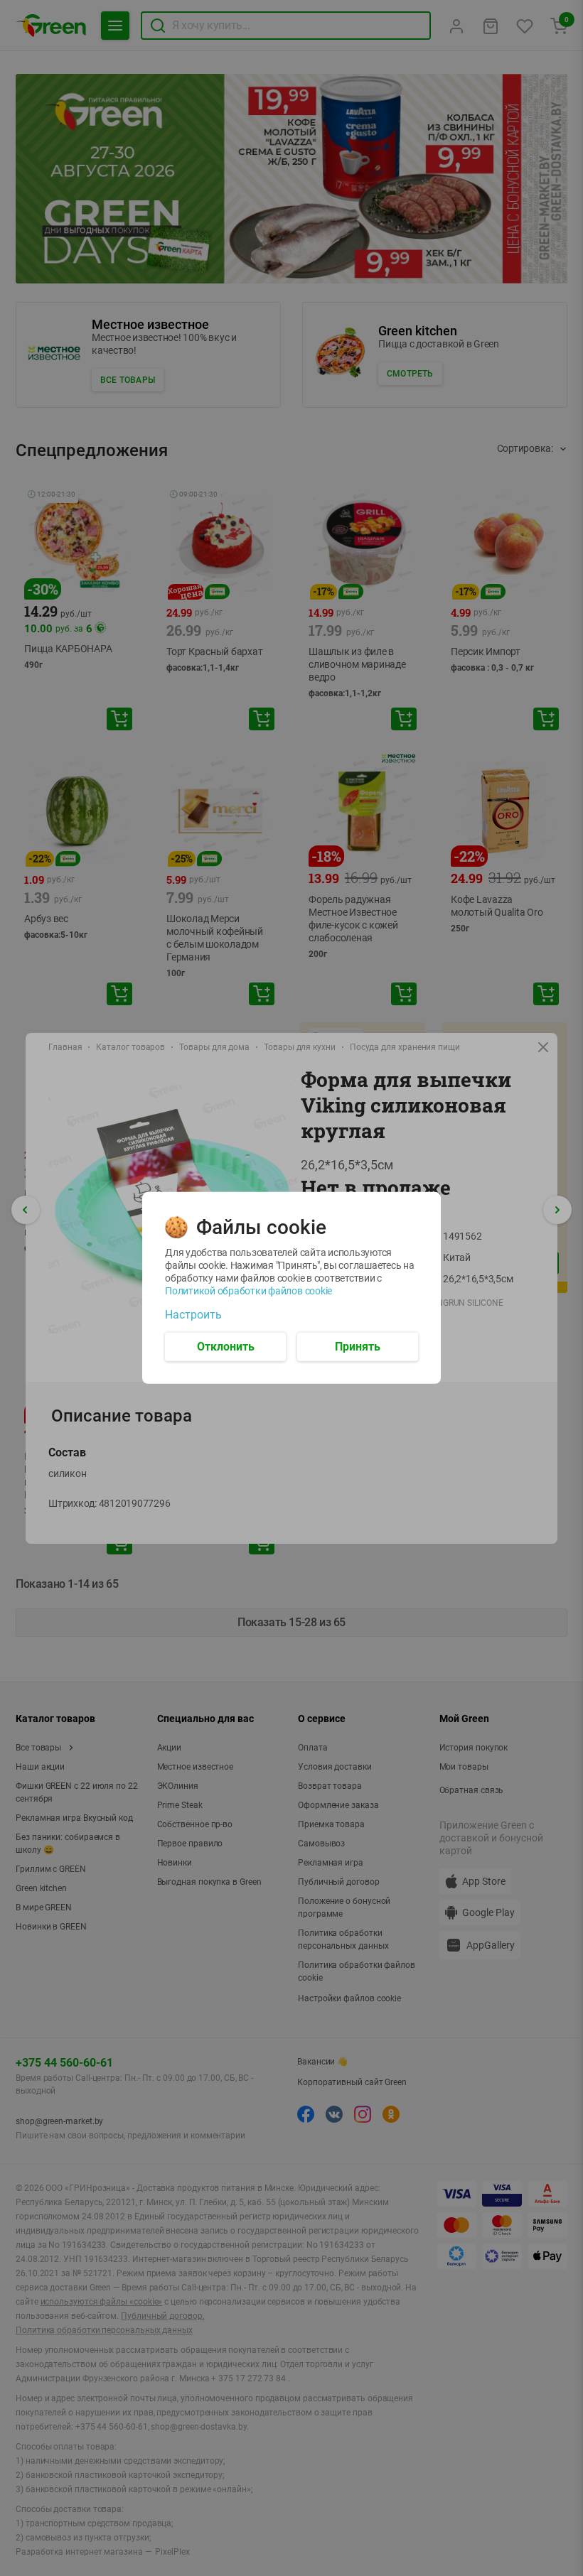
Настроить (193, 1315)
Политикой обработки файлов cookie (248, 1291)
